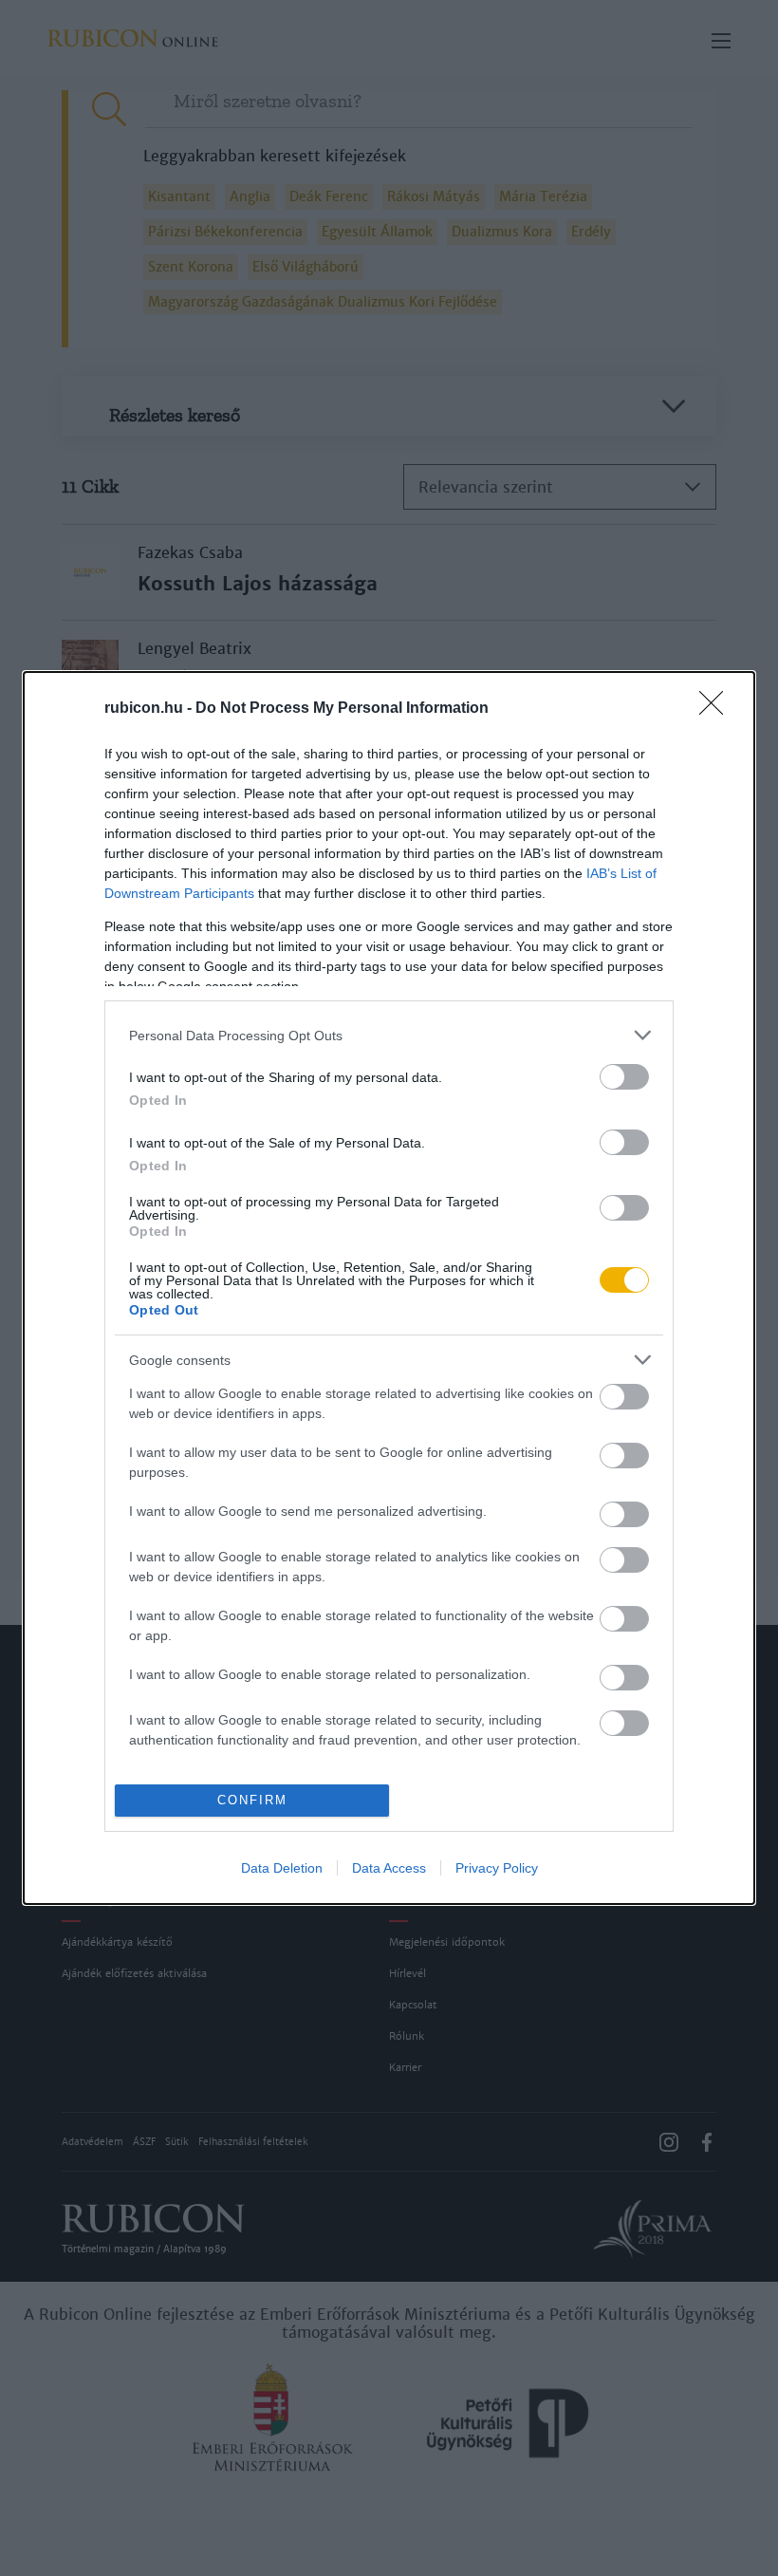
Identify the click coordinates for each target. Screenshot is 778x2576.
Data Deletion (282, 1868)
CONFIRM (252, 1800)
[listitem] (389, 1035)
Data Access (389, 1868)
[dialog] (389, 1288)
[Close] (717, 709)
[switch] (624, 1077)
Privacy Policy (497, 1868)
